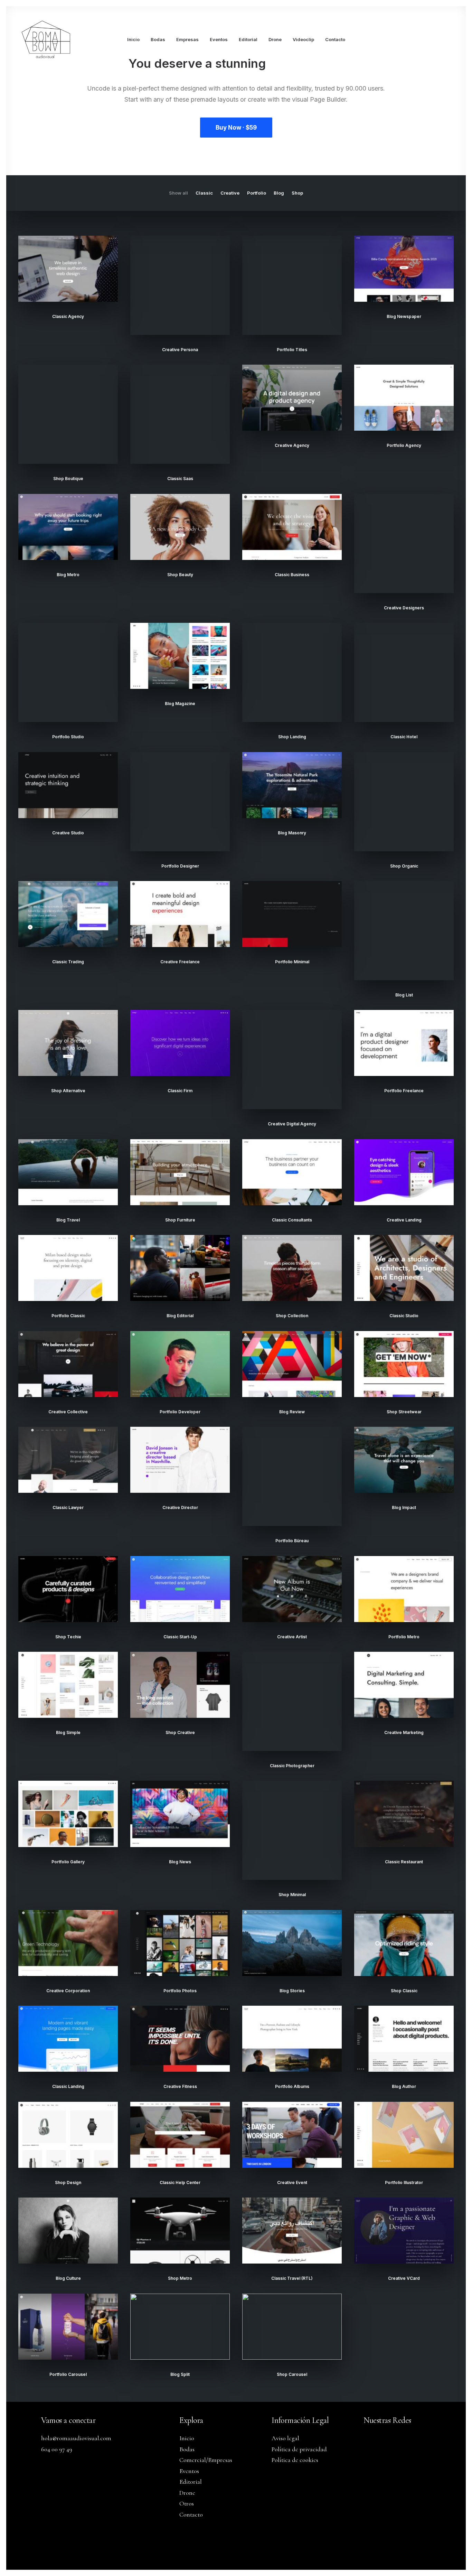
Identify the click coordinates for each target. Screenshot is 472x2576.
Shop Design (68, 2182)
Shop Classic (404, 1991)
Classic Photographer (292, 1766)
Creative (230, 193)
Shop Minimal (292, 1895)
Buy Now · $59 (236, 128)
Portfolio (257, 193)
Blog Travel (68, 1220)
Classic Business (292, 575)
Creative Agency (292, 445)
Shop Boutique (68, 479)
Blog (279, 193)
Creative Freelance (180, 962)
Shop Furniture (180, 1220)
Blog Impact (404, 1507)
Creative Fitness (180, 2086)
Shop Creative (180, 1732)
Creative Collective (68, 1412)
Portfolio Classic (68, 1316)
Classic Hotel (404, 737)
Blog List (404, 995)
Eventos (219, 39)
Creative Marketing (404, 1732)
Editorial (248, 39)
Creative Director (180, 1507)
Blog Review (292, 1412)
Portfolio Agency (404, 445)
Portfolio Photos (180, 1991)
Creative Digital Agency (292, 1124)
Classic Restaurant (404, 1862)
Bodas (158, 39)
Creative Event (292, 2182)
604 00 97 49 (57, 2449)
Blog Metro (68, 575)
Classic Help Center (180, 2182)
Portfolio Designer (180, 866)
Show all (178, 193)
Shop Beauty (180, 575)
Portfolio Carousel (68, 2374)
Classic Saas (180, 479)
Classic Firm (180, 1091)
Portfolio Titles (292, 350)
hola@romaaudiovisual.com (76, 2438)
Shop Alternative (68, 1091)
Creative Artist (292, 1637)
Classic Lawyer (68, 1507)
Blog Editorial (180, 1316)
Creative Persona (180, 350)
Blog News (180, 1862)
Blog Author (404, 2086)
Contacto (335, 39)
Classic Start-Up (180, 1637)
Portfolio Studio (68, 737)
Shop (297, 193)
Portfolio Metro (404, 1637)
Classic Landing (68, 2086)
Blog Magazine (180, 704)
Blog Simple (68, 1732)
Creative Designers (404, 608)
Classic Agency (68, 316)
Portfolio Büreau (292, 1541)
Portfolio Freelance (404, 1091)
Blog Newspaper (404, 316)
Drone (275, 39)
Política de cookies (295, 2460)
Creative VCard (404, 2278)
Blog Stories (292, 1991)
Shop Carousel (292, 2374)
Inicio (133, 39)
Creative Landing (404, 1220)
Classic (204, 193)
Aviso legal (285, 2438)
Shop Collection (292, 1316)
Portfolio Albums (292, 2086)
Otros (187, 2503)
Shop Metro (180, 2278)
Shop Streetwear (404, 1412)
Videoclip (303, 39)
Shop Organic (404, 866)
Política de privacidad (299, 2449)
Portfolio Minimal (292, 962)
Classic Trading (68, 962)
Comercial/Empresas (206, 2460)
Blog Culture (68, 2278)
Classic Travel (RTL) (292, 2278)
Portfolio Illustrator (404, 2182)
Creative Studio (68, 833)
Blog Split (180, 2374)
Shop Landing (292, 737)
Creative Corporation (68, 1991)
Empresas (187, 39)
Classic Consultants (292, 1220)
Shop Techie (68, 1637)
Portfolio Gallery (68, 1862)
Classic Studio (404, 1316)
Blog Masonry (292, 833)
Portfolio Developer (180, 1412)
